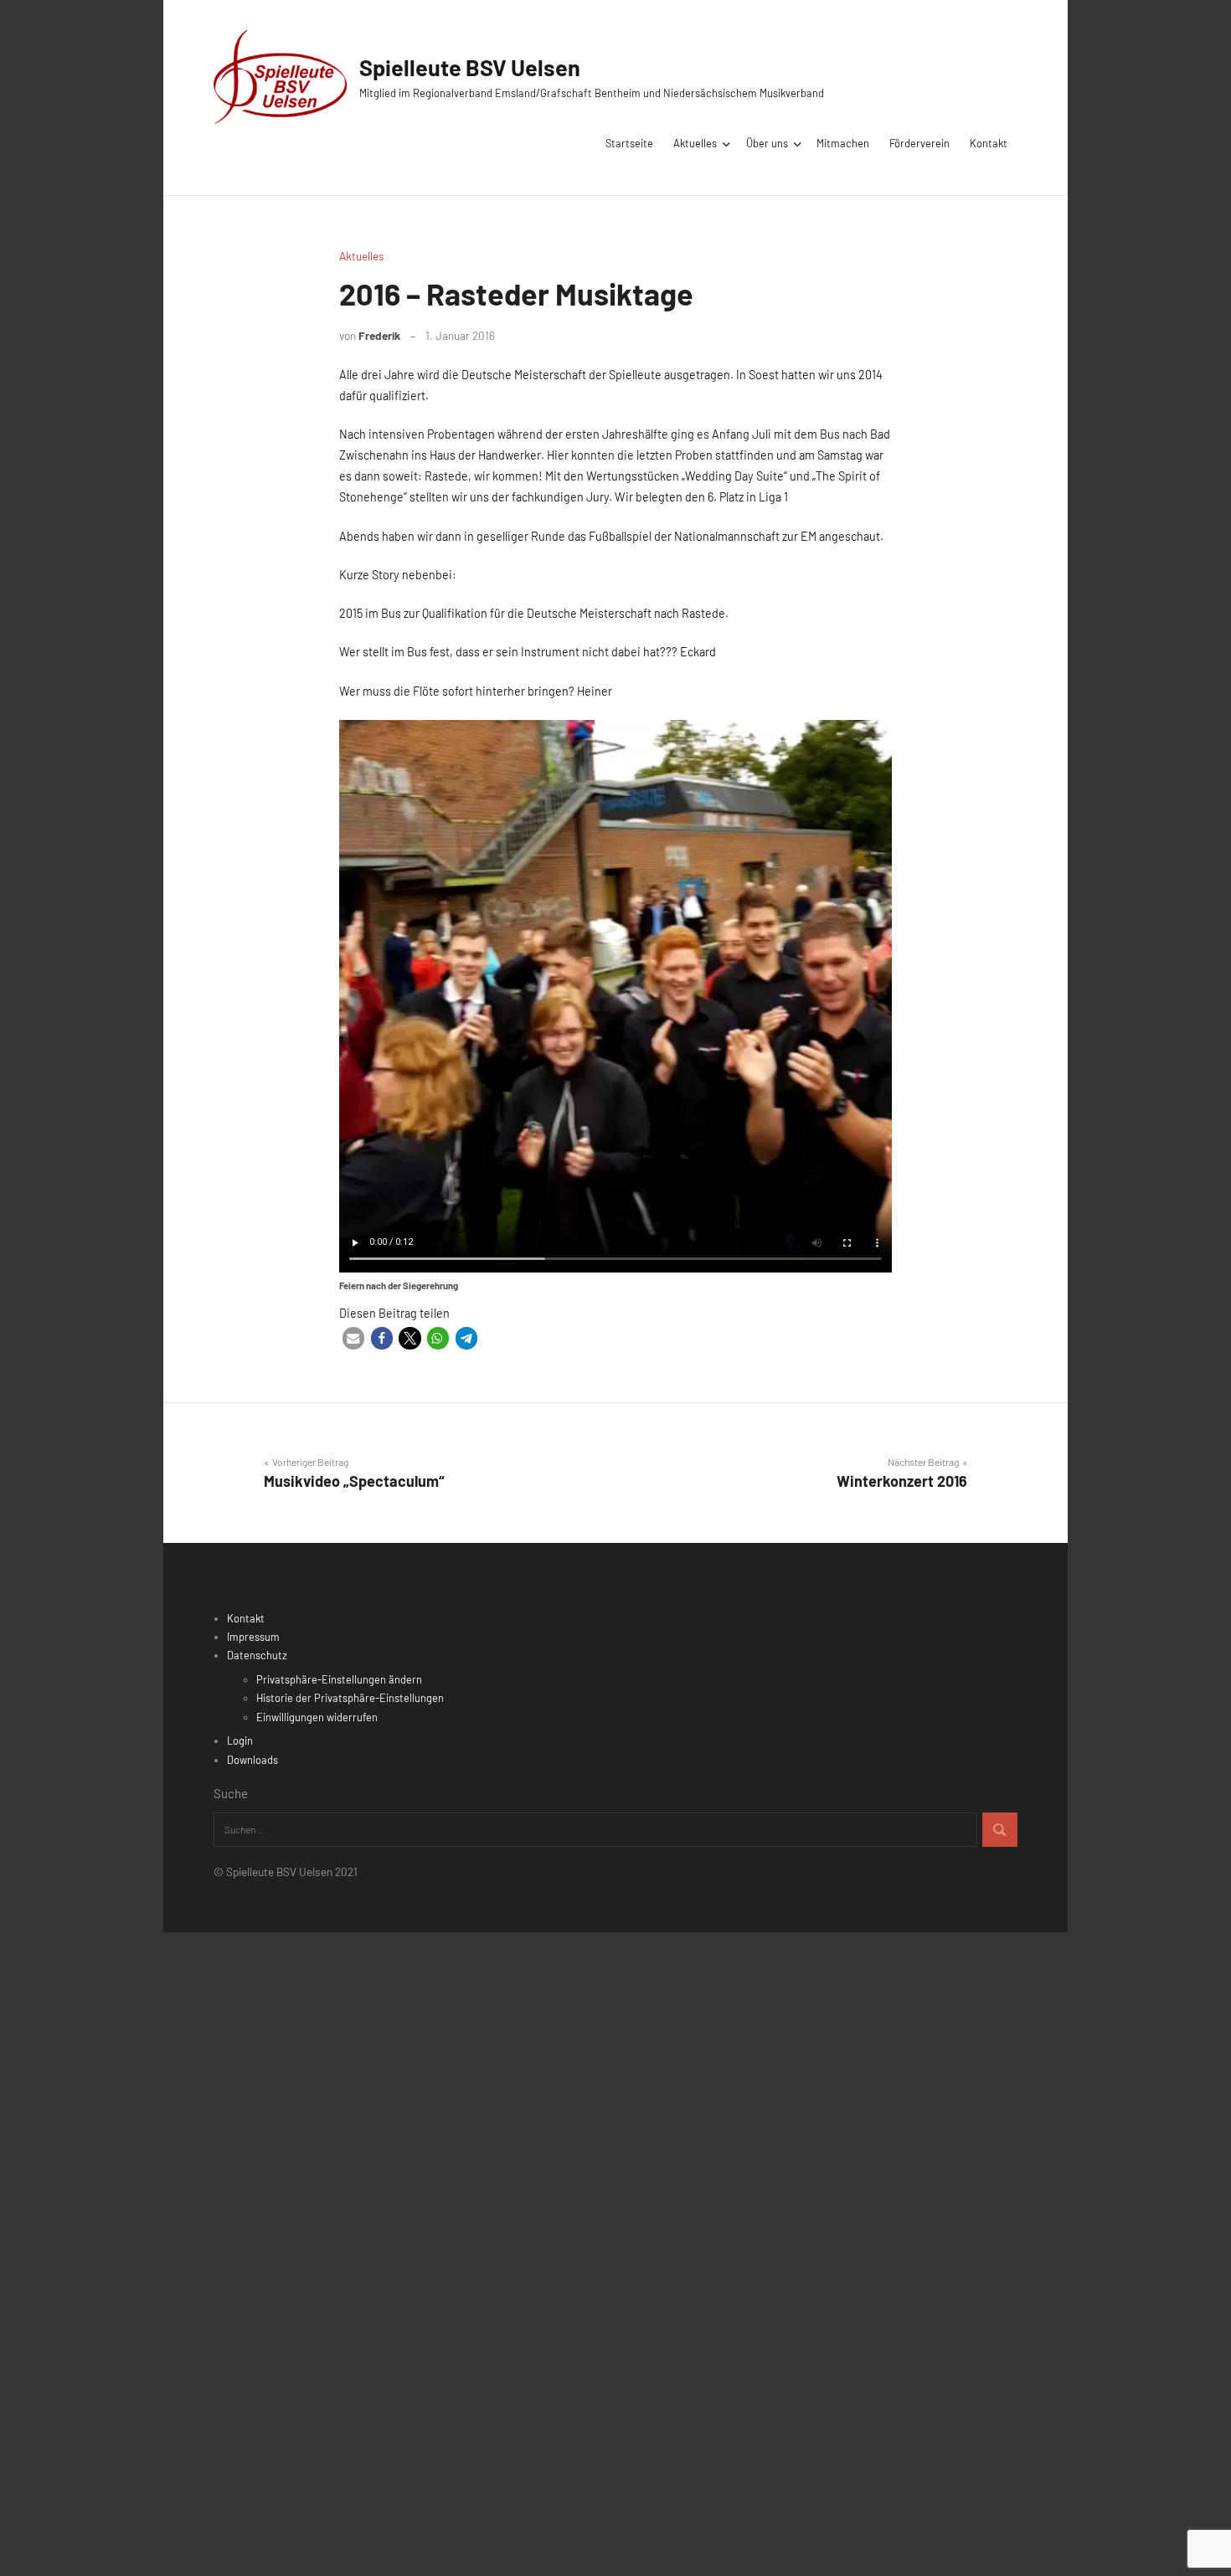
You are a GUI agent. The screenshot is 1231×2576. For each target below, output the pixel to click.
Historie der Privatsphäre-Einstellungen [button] (350, 1698)
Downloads (252, 1760)
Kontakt (989, 143)
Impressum (253, 1637)
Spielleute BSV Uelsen (470, 67)
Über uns (767, 143)
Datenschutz (257, 1655)
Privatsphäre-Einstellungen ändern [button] (339, 1679)
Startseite (629, 143)
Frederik (379, 335)
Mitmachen (843, 143)
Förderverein (919, 143)
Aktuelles (695, 143)
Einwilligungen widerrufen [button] (317, 1717)
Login (240, 1740)
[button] (353, 1338)
